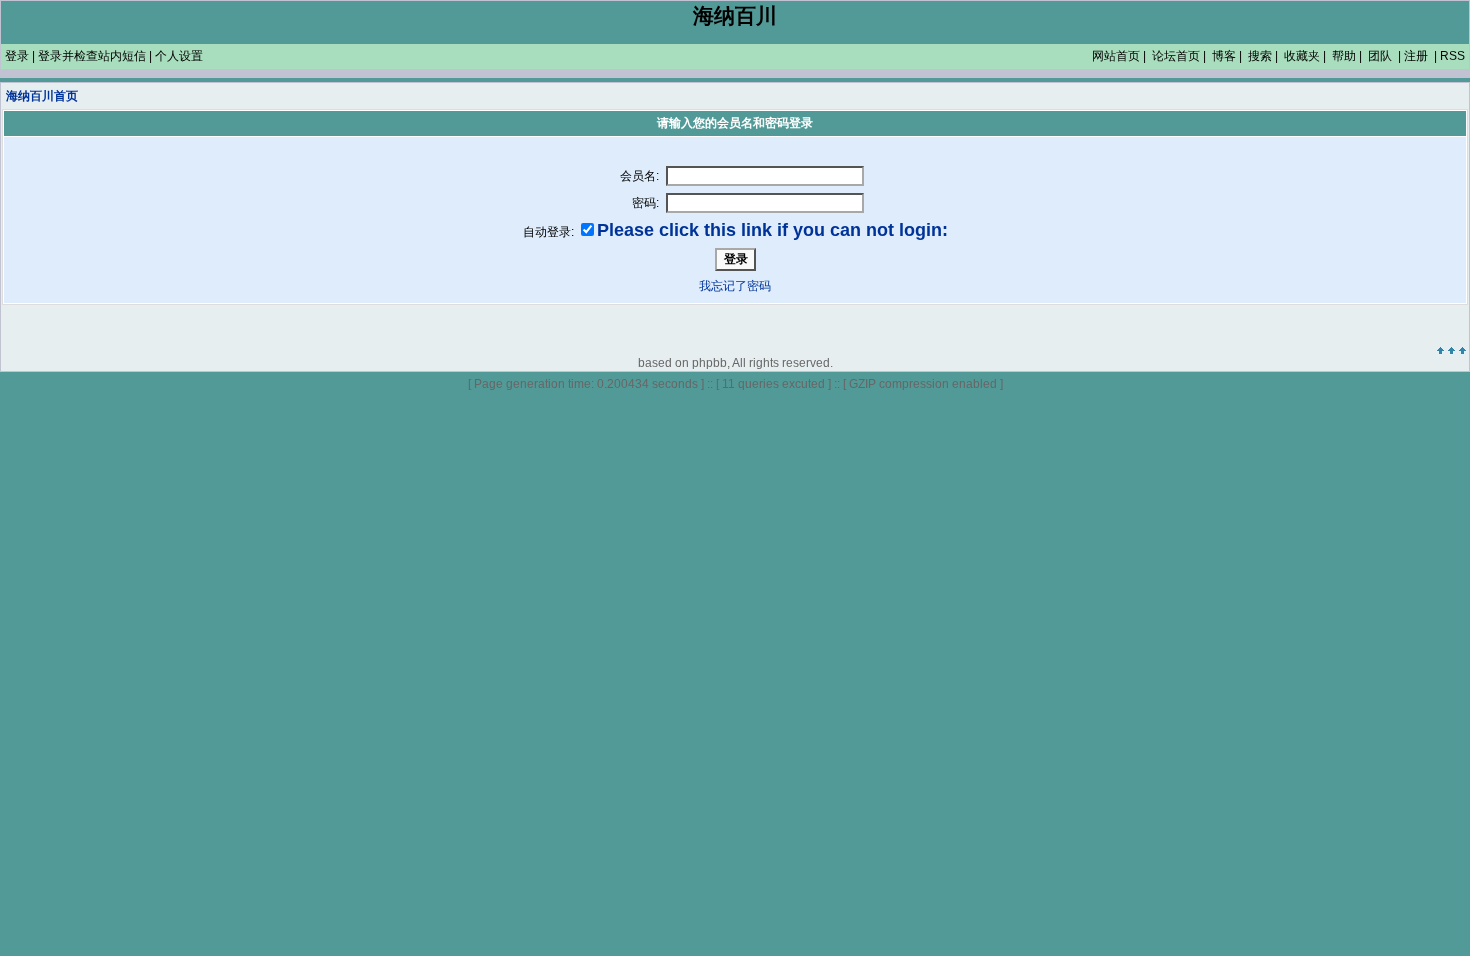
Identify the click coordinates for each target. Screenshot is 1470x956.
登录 (17, 56)
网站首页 (1116, 56)
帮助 (1344, 56)
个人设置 (179, 56)
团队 (1380, 56)
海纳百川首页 (42, 96)
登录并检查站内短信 (92, 56)
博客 (1224, 56)
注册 (1416, 56)
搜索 (1260, 56)
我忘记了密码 (735, 286)
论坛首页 (1176, 56)
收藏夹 (1302, 56)
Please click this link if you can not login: (772, 230)
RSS (1452, 56)
